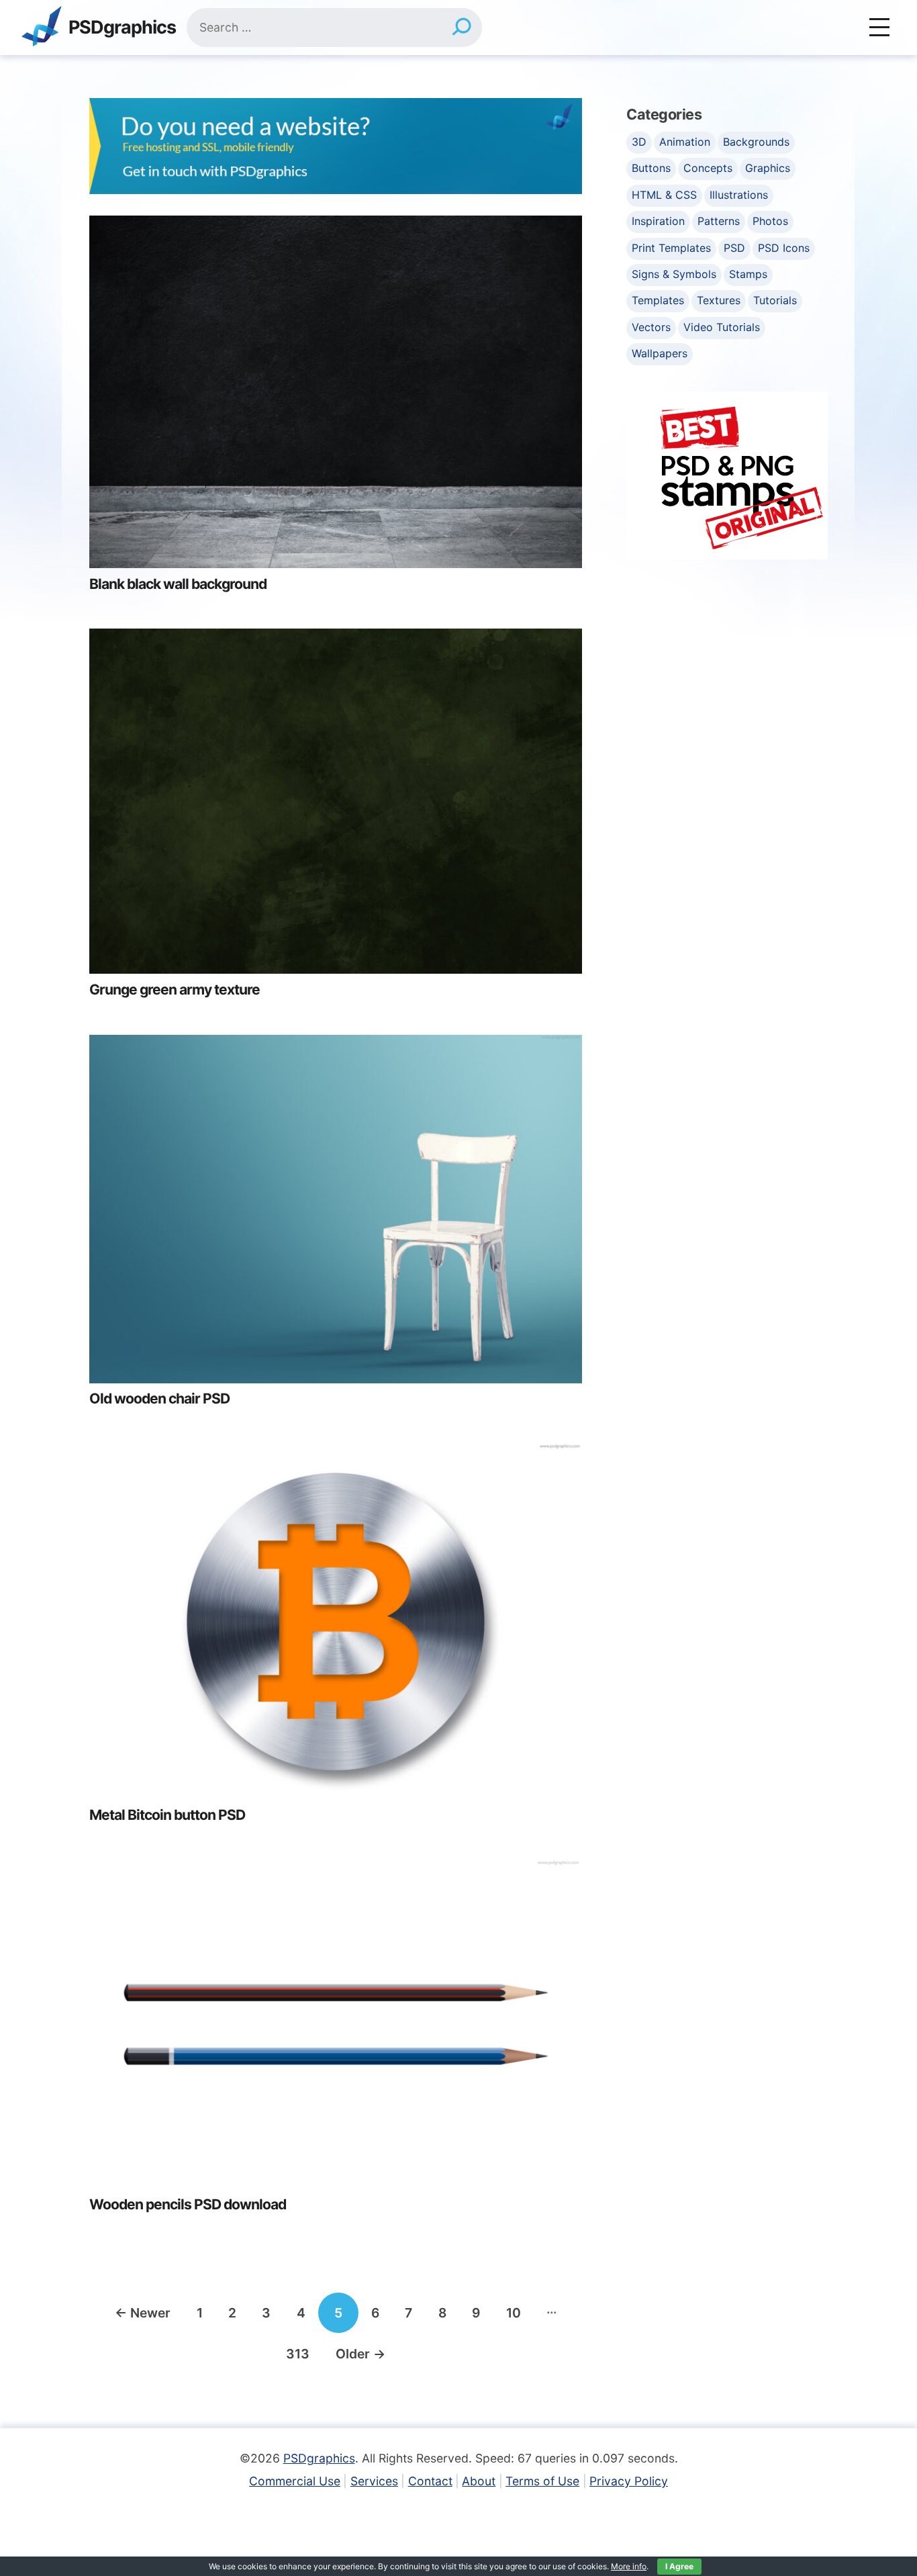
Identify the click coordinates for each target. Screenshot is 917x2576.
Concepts (708, 168)
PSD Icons (784, 248)
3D (639, 142)
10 (514, 2313)
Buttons (651, 168)
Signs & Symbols (674, 274)
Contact (430, 2481)
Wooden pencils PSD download (188, 2204)
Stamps (748, 274)
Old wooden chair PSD (159, 1398)
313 (298, 2354)
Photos (770, 221)
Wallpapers (660, 353)
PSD (734, 248)
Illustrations (739, 195)
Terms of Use (542, 2481)
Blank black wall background (178, 584)
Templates (658, 300)
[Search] (462, 28)
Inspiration (658, 221)
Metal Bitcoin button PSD (167, 1815)
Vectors (651, 327)
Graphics (768, 168)
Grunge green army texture (175, 990)
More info (629, 2566)
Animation (685, 142)
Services (374, 2481)
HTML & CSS (664, 195)
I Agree (679, 2566)
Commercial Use (295, 2481)
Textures (719, 300)
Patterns (719, 221)
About (479, 2481)
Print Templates (671, 248)
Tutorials (775, 300)
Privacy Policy (629, 2481)
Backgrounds (756, 142)
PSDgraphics (122, 28)
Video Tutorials (722, 327)
